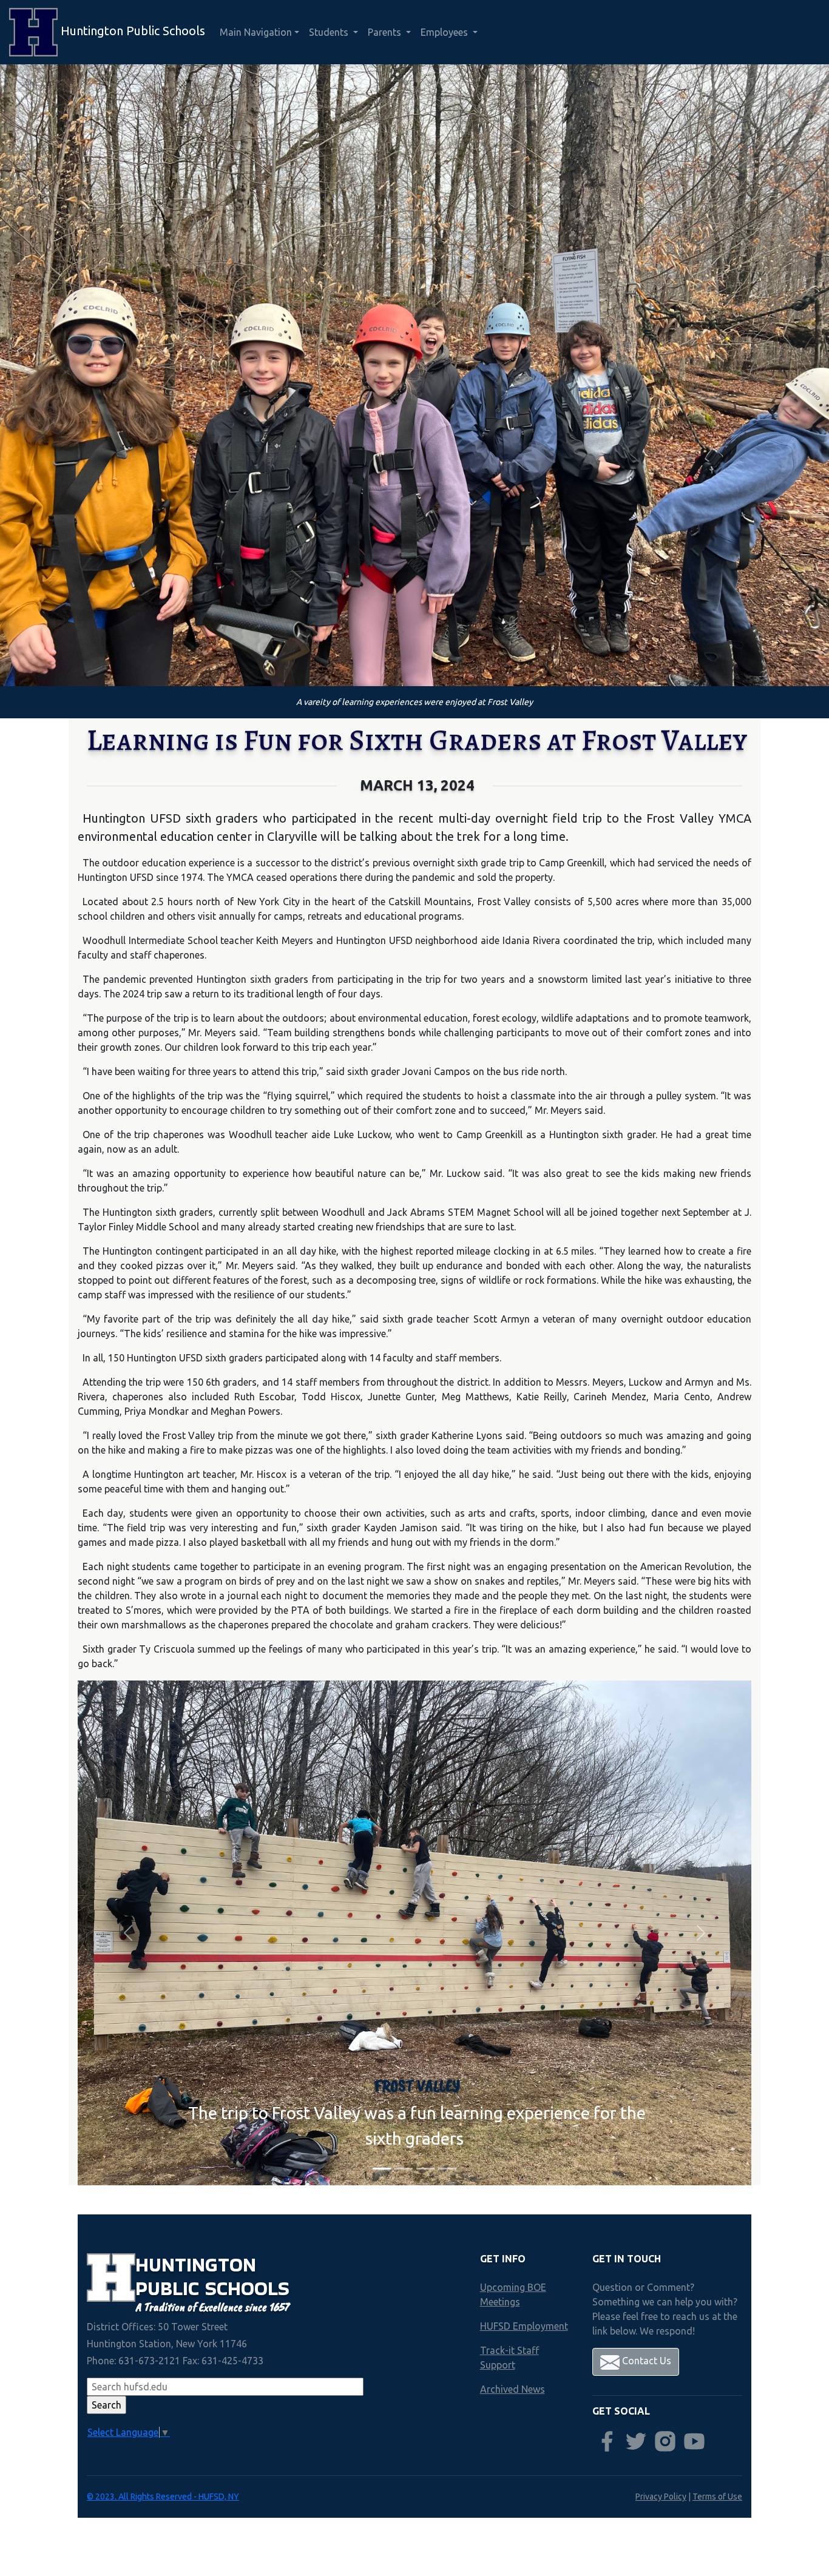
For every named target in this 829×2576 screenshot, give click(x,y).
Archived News (513, 2389)
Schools (247, 2288)
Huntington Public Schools (131, 31)
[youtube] (694, 2441)
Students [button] (330, 32)
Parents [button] (386, 32)
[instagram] (665, 2441)
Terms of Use (717, 2497)
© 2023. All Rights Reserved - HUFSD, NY (163, 2497)
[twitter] (636, 2441)
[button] (128, 1933)
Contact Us (645, 2361)
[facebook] (607, 2441)
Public (170, 2288)
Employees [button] (445, 32)
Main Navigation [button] (256, 32)
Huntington (196, 2264)
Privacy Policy (661, 2497)
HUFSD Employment (524, 2326)
